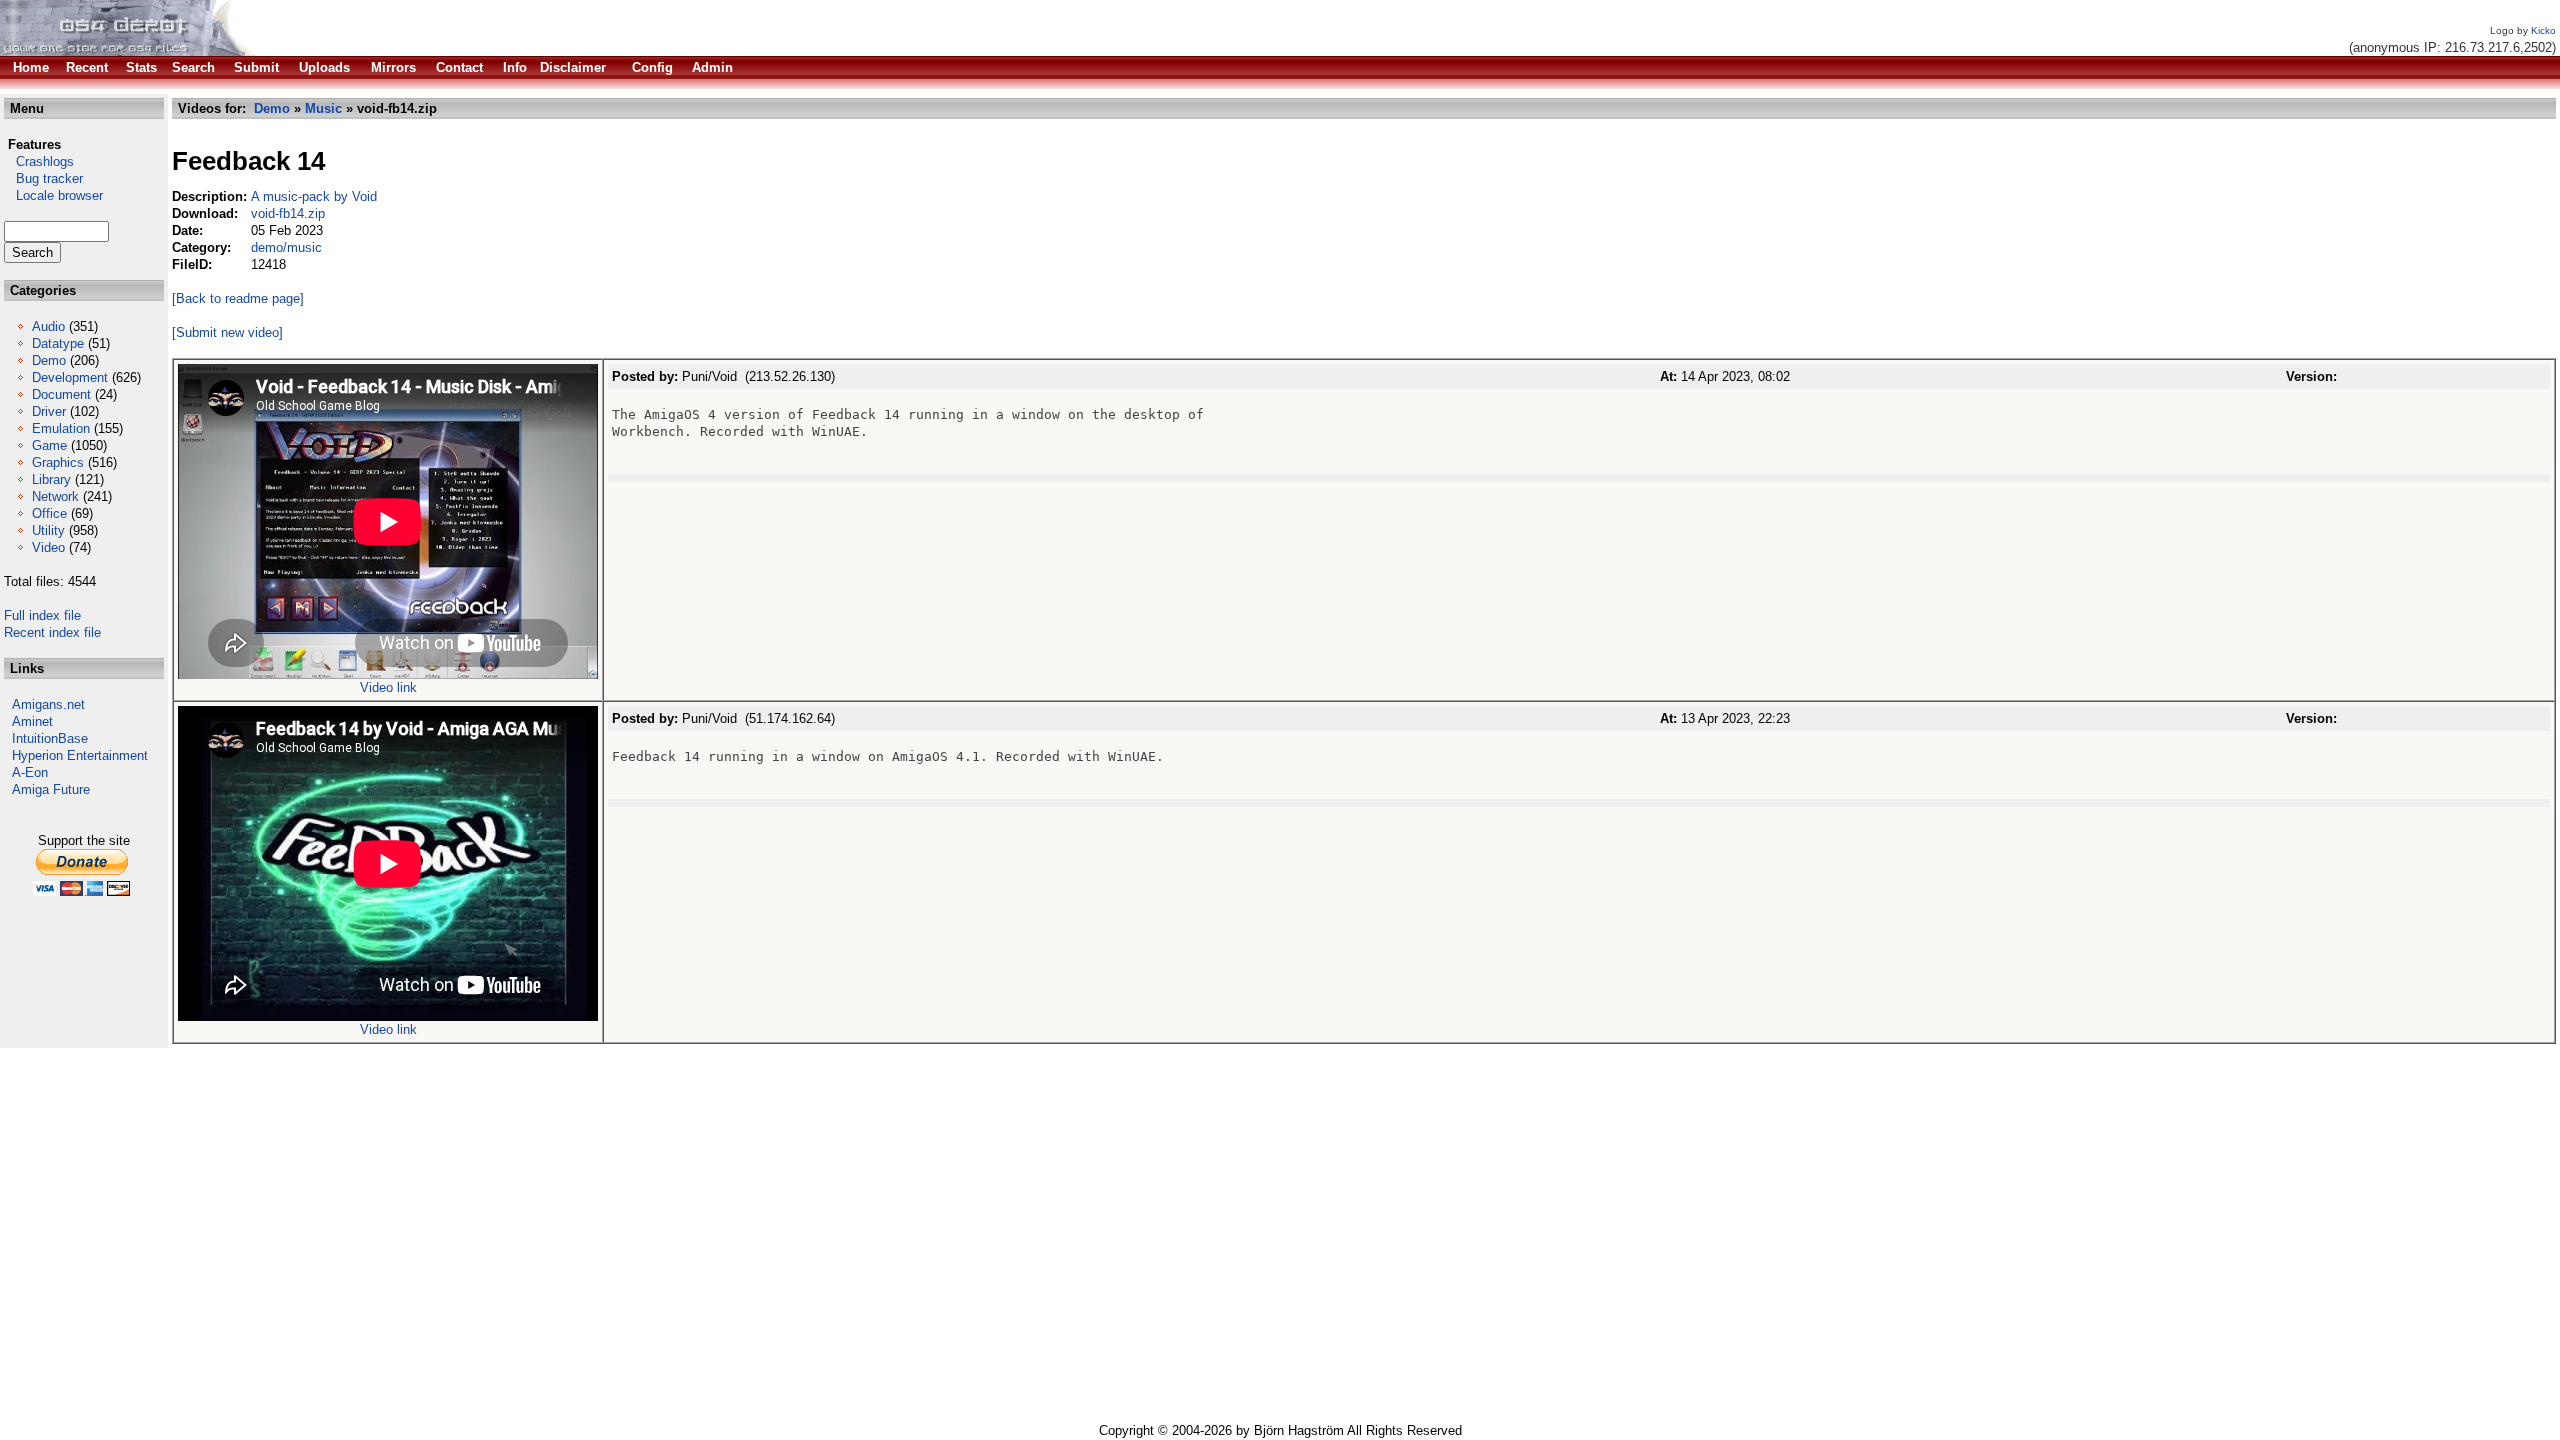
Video (48, 547)
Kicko (2543, 30)
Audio (48, 326)
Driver (49, 411)
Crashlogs (39, 161)
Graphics (58, 462)
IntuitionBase (50, 738)
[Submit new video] (227, 332)
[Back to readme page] (238, 298)
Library (51, 479)
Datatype (58, 343)
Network (55, 496)
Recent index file (52, 632)
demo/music (286, 247)
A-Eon (30, 772)
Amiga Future (51, 789)
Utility (48, 530)
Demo (49, 360)
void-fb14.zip (288, 213)
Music (323, 108)
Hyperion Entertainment (80, 755)
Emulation (61, 428)
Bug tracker (43, 178)
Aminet (32, 721)
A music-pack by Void (314, 196)
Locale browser (53, 195)
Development (70, 377)
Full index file (42, 615)
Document (61, 394)
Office (49, 513)
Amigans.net (48, 704)
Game (49, 445)
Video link (388, 687)
